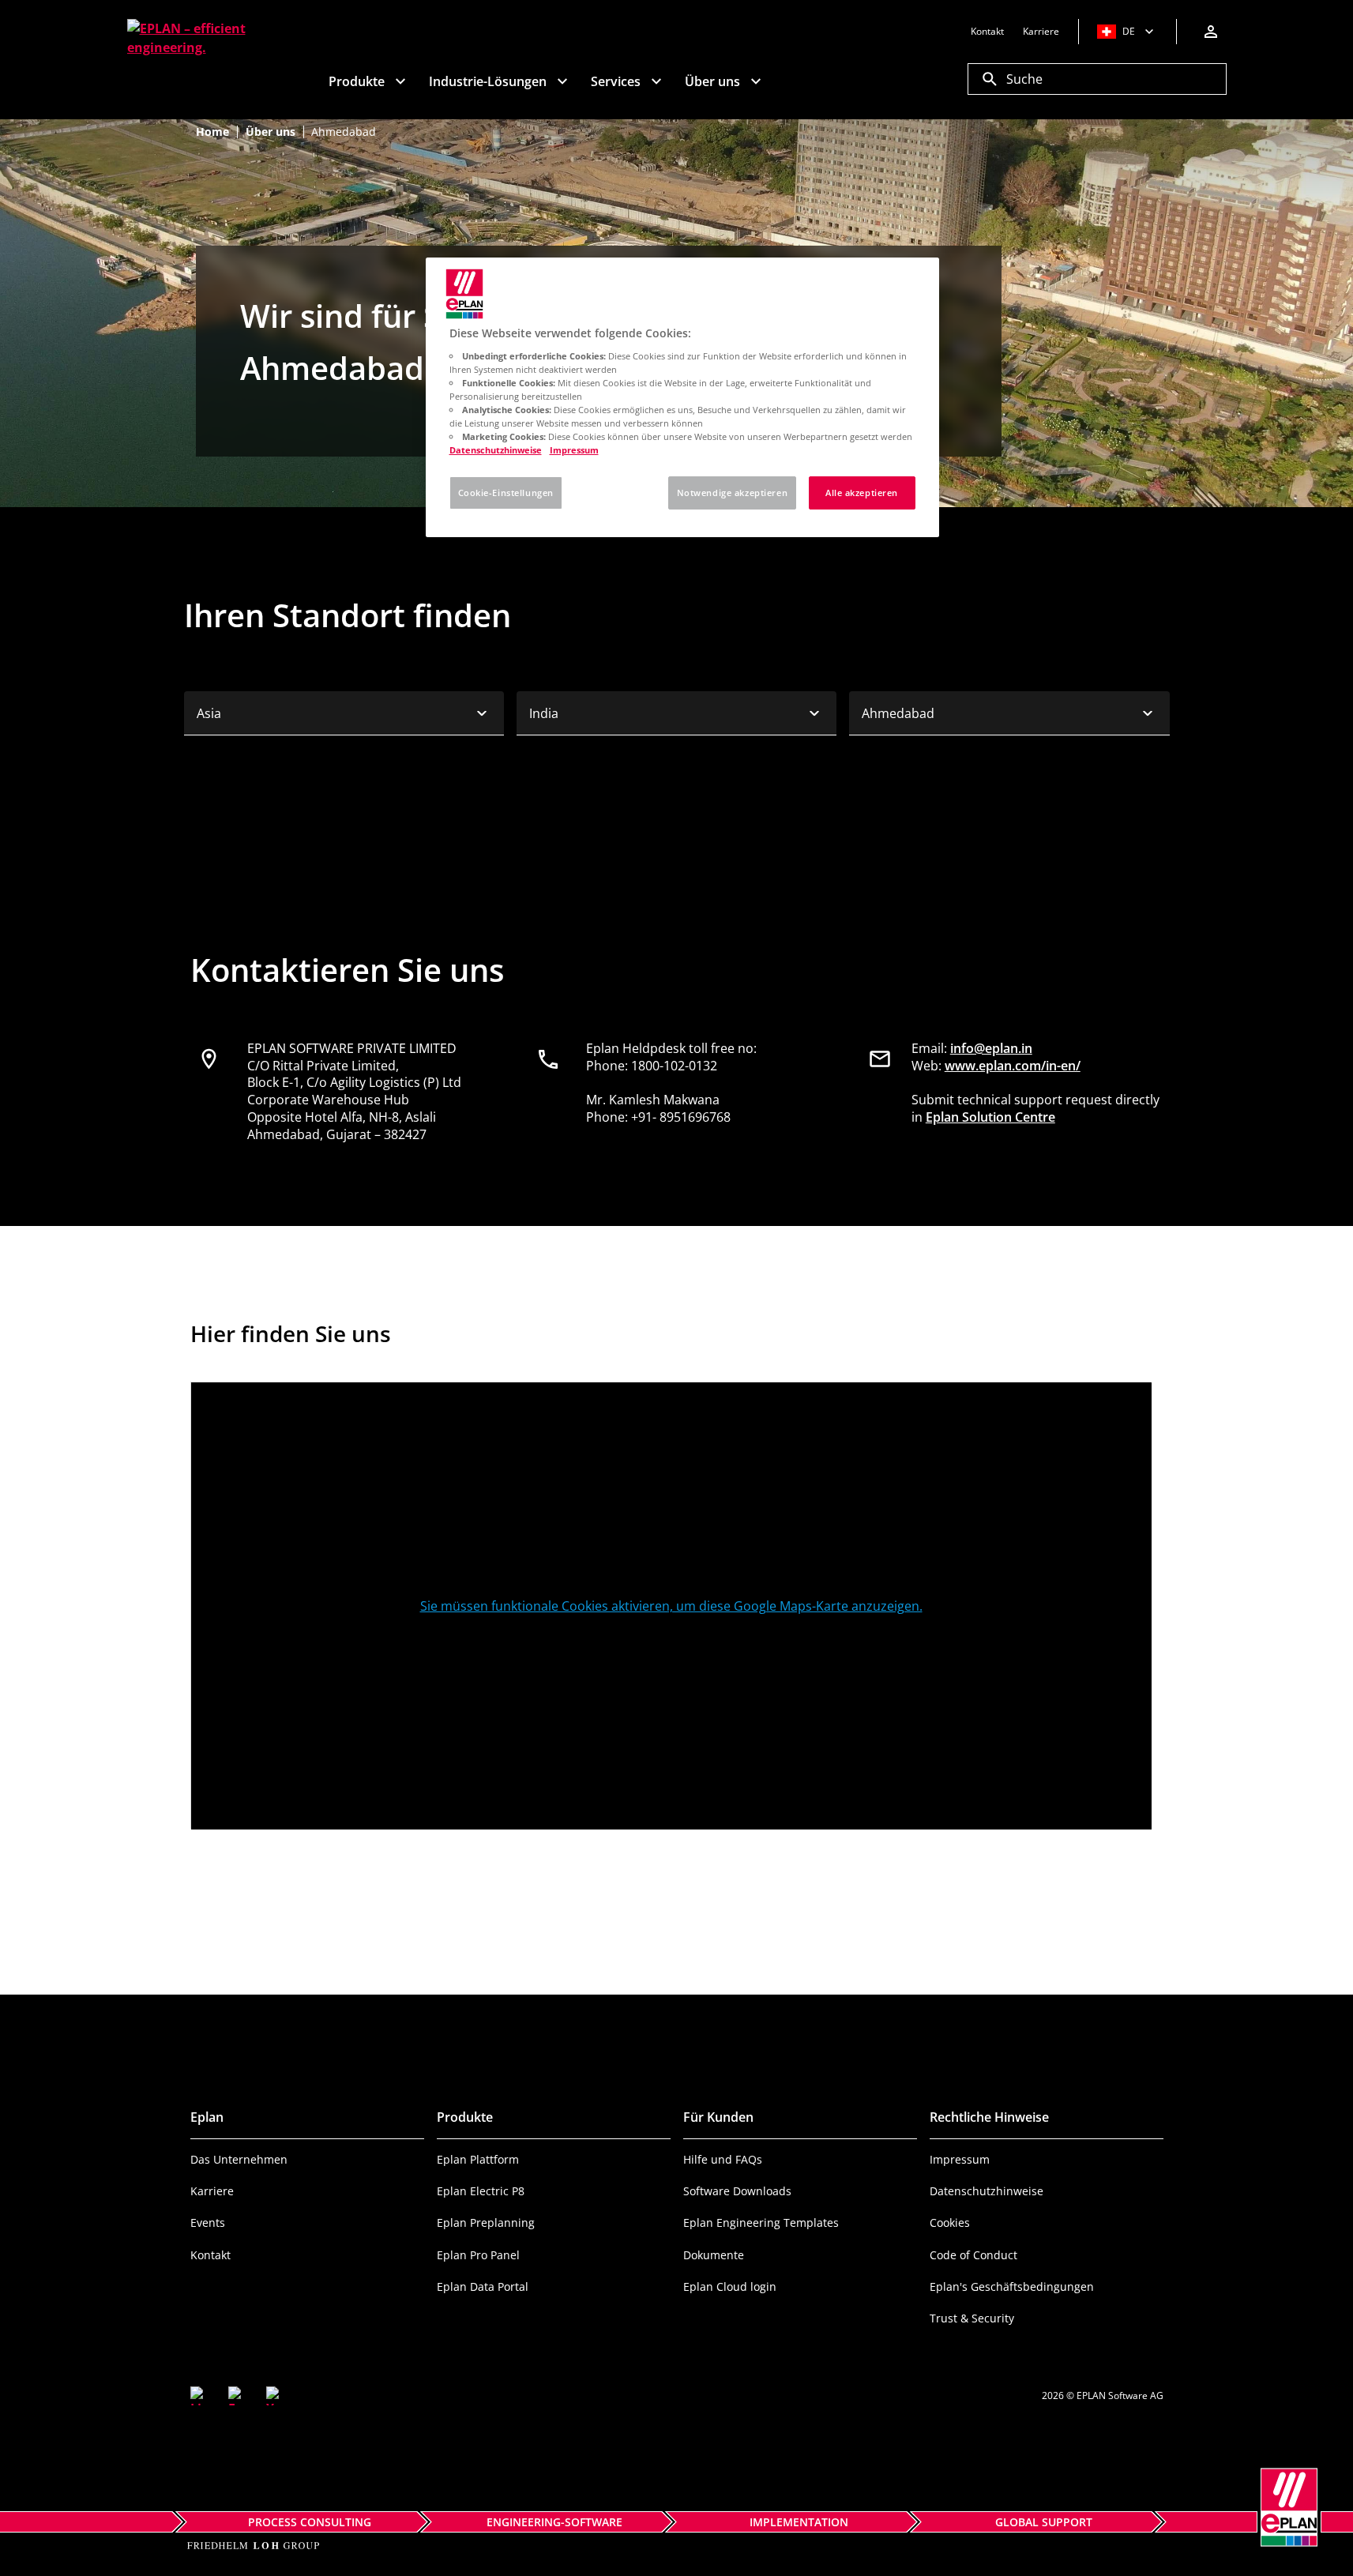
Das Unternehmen (239, 2159)
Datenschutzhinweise (987, 2191)
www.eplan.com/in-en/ (1013, 1066)
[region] (682, 397)
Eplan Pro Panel (478, 2255)
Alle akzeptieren (862, 493)
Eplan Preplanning (486, 2223)
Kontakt (210, 2255)
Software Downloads (737, 2191)
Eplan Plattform (478, 2159)
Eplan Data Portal (483, 2286)
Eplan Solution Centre (990, 1117)
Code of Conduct (973, 2255)
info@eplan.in (991, 1048)
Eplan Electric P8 (481, 2191)
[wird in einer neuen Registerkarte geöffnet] (200, 2396)
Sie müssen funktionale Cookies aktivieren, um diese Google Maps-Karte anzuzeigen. (671, 1606)
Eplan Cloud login (730, 2286)
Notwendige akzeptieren (733, 493)
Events (208, 2223)
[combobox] (344, 713)
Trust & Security (972, 2318)
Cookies (950, 2223)
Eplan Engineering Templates (761, 2223)
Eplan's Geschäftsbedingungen (1012, 2286)
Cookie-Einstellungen (506, 493)
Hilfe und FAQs (723, 2159)
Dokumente (714, 2255)
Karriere (212, 2191)
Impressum (960, 2159)
